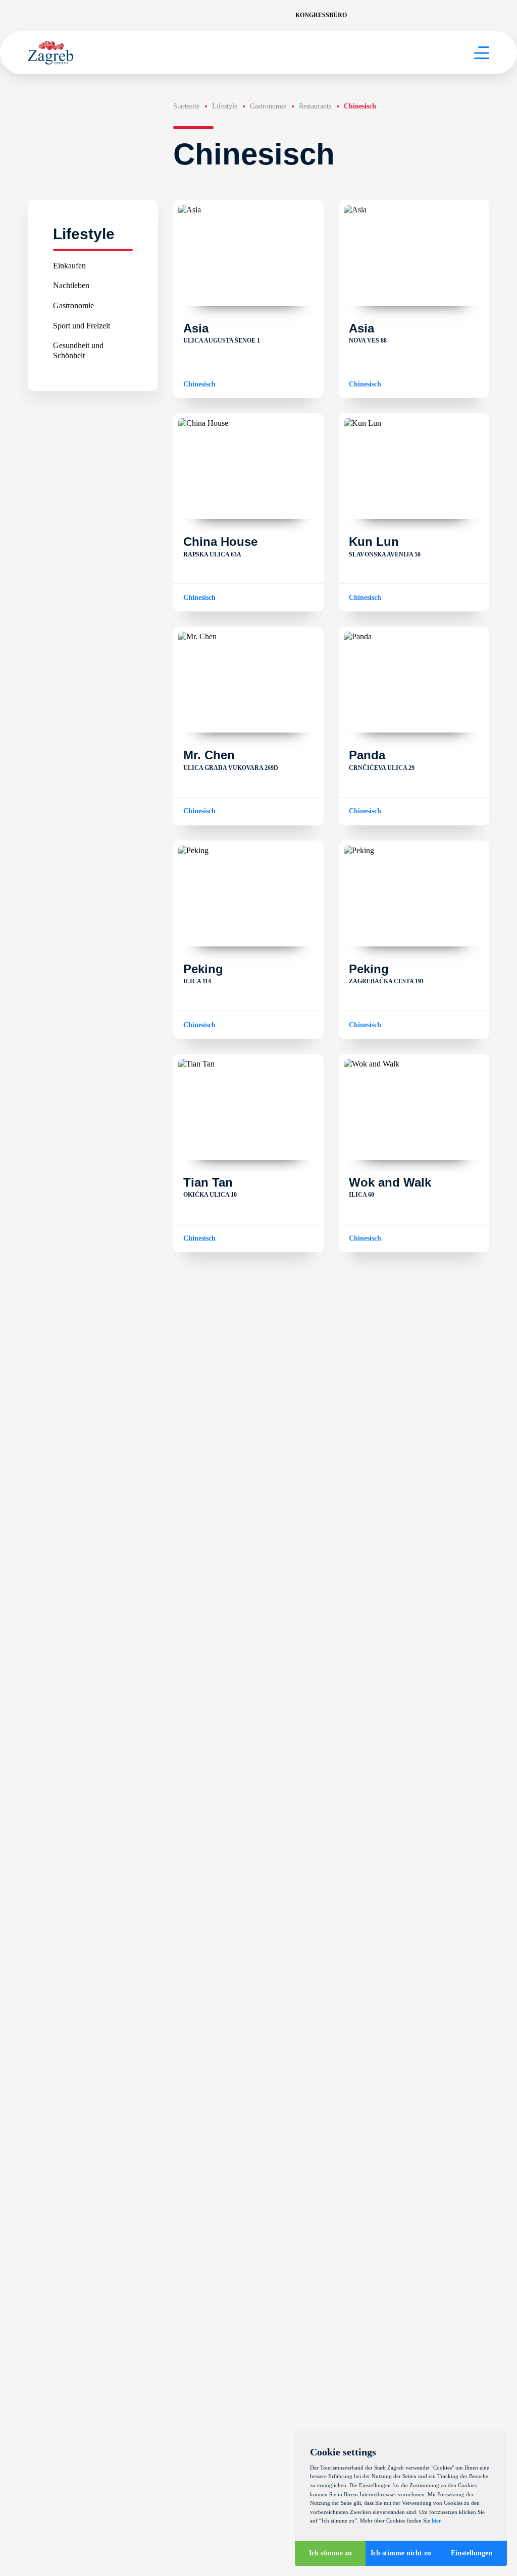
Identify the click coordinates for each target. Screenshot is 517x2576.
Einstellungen (472, 2553)
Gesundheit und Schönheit (78, 350)
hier (436, 2521)
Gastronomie (73, 305)
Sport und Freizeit (82, 326)
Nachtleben (71, 285)
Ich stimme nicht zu (401, 2553)
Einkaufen (69, 266)
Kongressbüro (321, 15)
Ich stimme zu (330, 2553)
